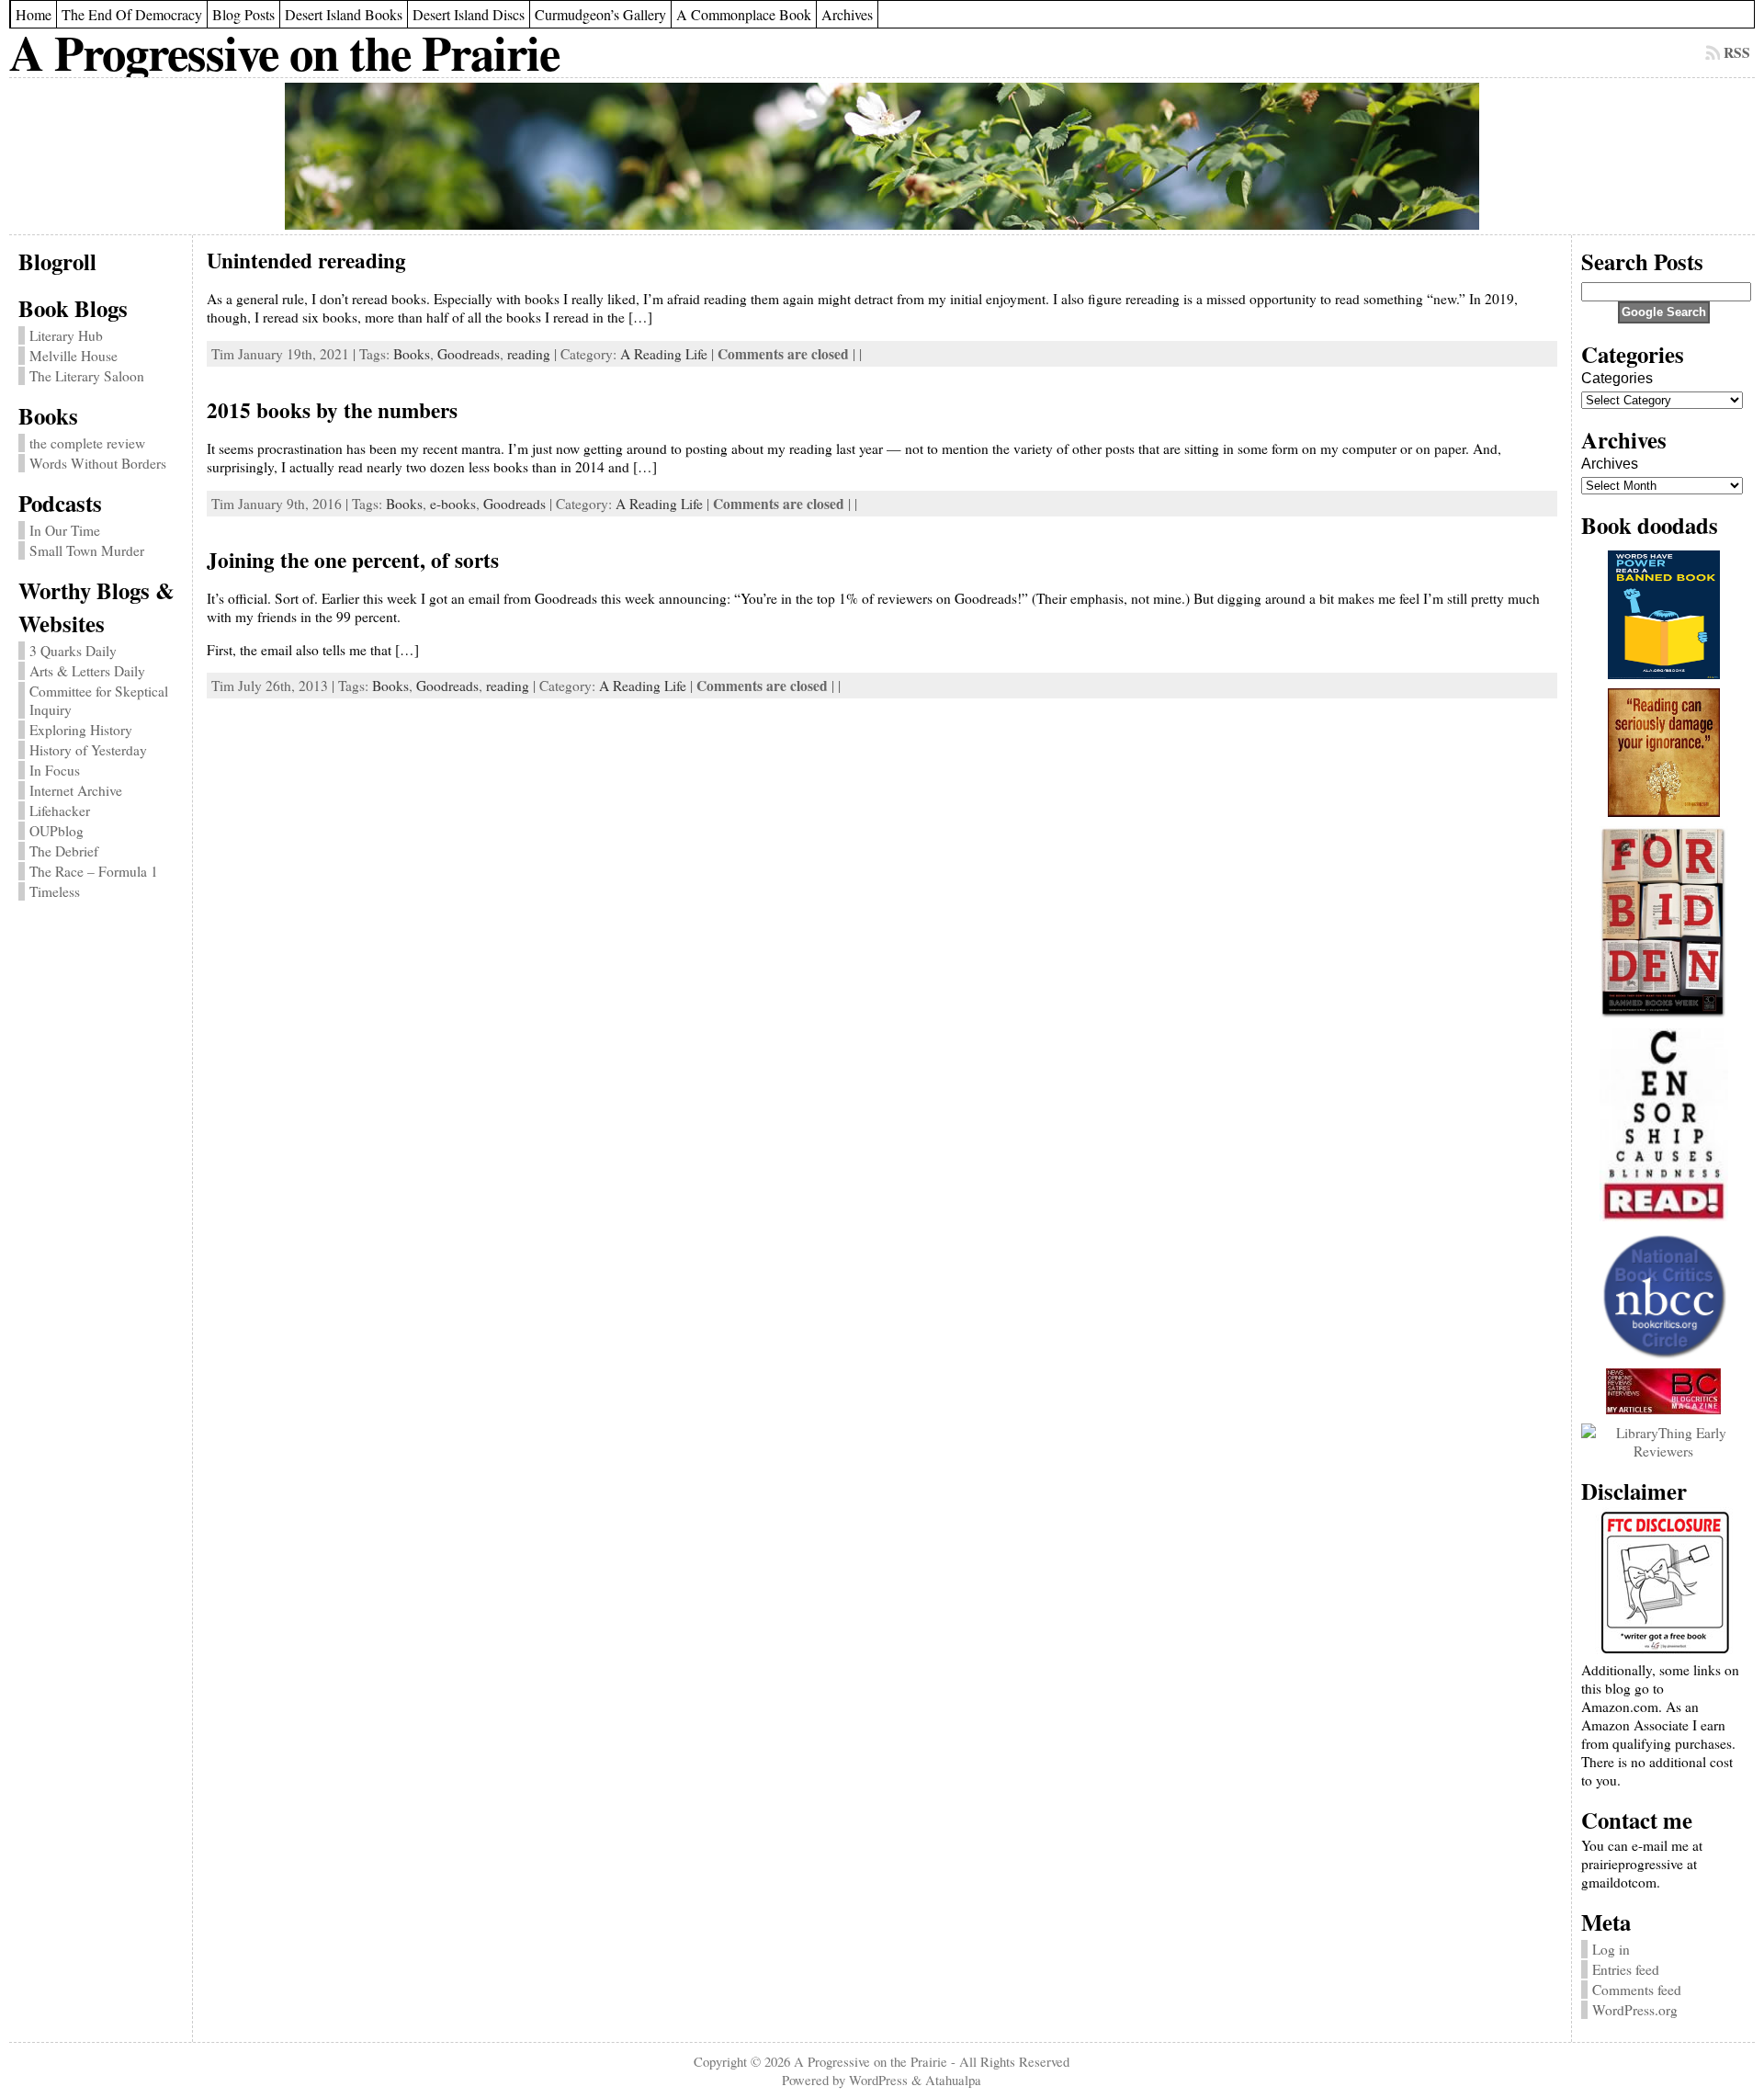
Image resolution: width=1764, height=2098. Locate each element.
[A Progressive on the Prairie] (882, 156)
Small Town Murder (87, 550)
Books (412, 354)
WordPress (878, 2080)
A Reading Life (664, 354)
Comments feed (1637, 1990)
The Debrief (64, 851)
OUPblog (57, 831)
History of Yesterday (88, 750)
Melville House (73, 356)
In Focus (55, 770)
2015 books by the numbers (332, 410)
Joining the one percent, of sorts (353, 560)
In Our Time (65, 530)
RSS (1737, 52)
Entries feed (1626, 1969)
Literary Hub (66, 335)
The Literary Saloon (87, 376)
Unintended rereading (306, 260)
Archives (1610, 464)
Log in (1611, 1949)
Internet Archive (76, 790)
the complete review (87, 443)
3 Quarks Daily (73, 651)
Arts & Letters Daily (87, 671)
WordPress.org (1635, 2010)
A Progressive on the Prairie (284, 52)
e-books (453, 504)
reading (529, 354)
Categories (1617, 378)
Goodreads (469, 354)
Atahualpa (953, 2080)
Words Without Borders (98, 463)
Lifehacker (60, 811)
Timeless (55, 891)
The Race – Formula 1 (94, 871)
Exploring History (81, 730)
